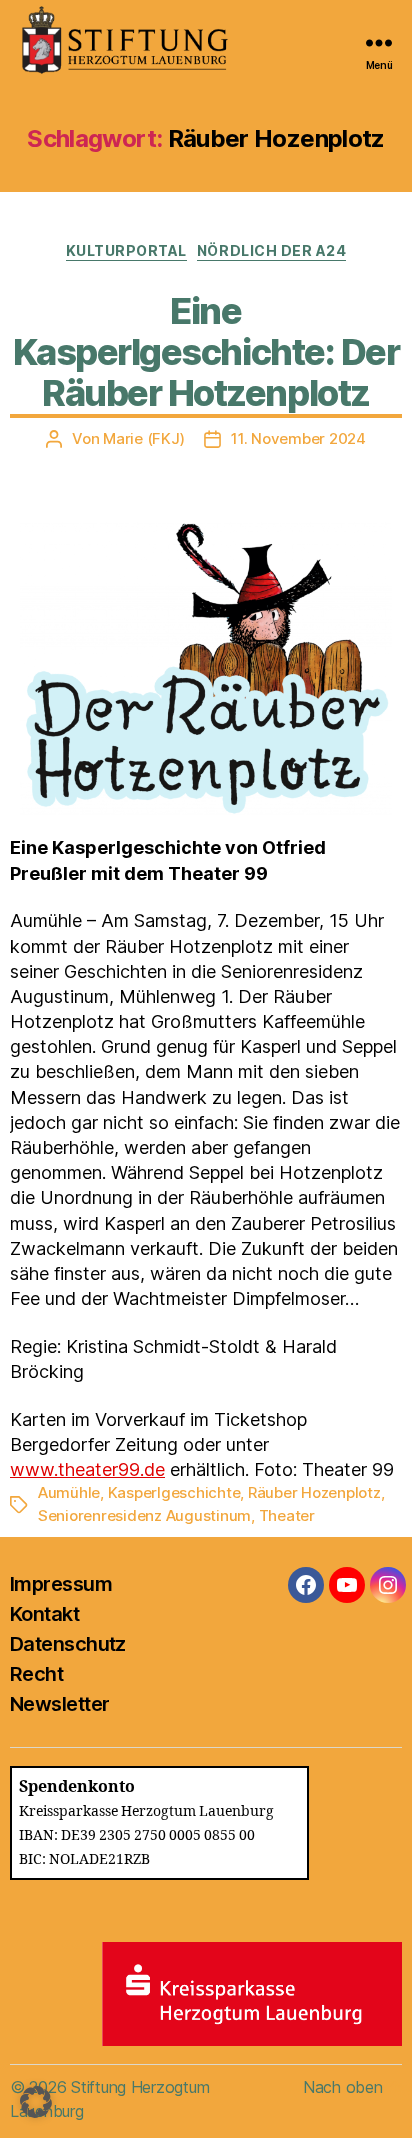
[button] (36, 2102)
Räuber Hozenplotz (314, 1492)
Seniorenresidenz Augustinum (144, 1515)
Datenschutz (68, 1644)
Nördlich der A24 (271, 250)
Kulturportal (126, 250)
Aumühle (69, 1492)
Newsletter (59, 1704)
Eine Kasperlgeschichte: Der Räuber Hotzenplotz (206, 352)
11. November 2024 (298, 438)
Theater (287, 1515)
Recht (36, 1674)
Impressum (61, 1584)
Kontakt (44, 1614)
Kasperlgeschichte (174, 1492)
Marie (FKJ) (143, 438)
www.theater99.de (87, 1469)
